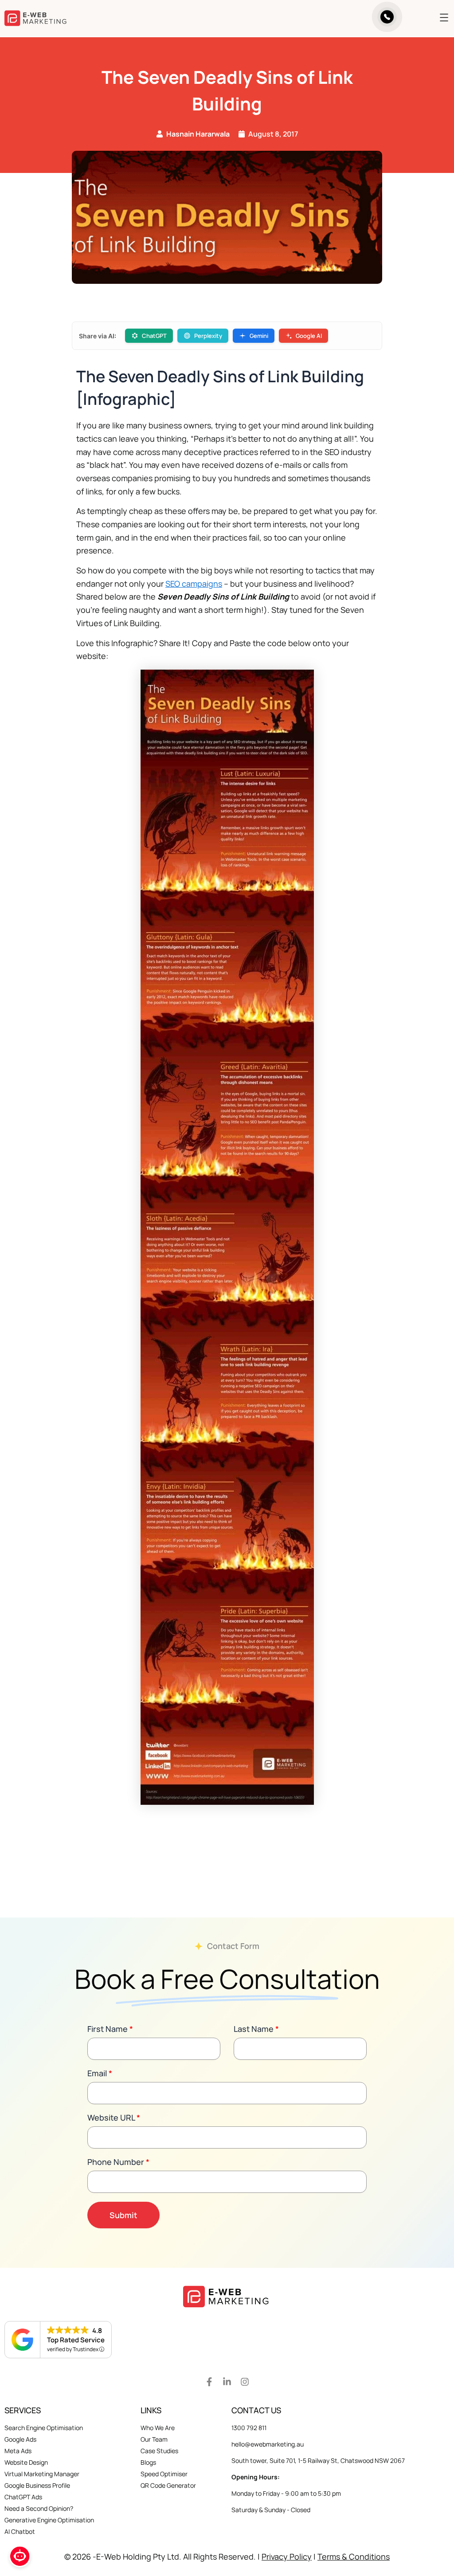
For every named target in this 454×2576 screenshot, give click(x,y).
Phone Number (118, 2162)
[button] (431, 18)
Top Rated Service (76, 2340)
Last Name (256, 2029)
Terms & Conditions (354, 2556)
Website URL (114, 2117)
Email (100, 2073)
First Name (110, 2029)
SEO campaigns (194, 584)
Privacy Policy (287, 2556)
